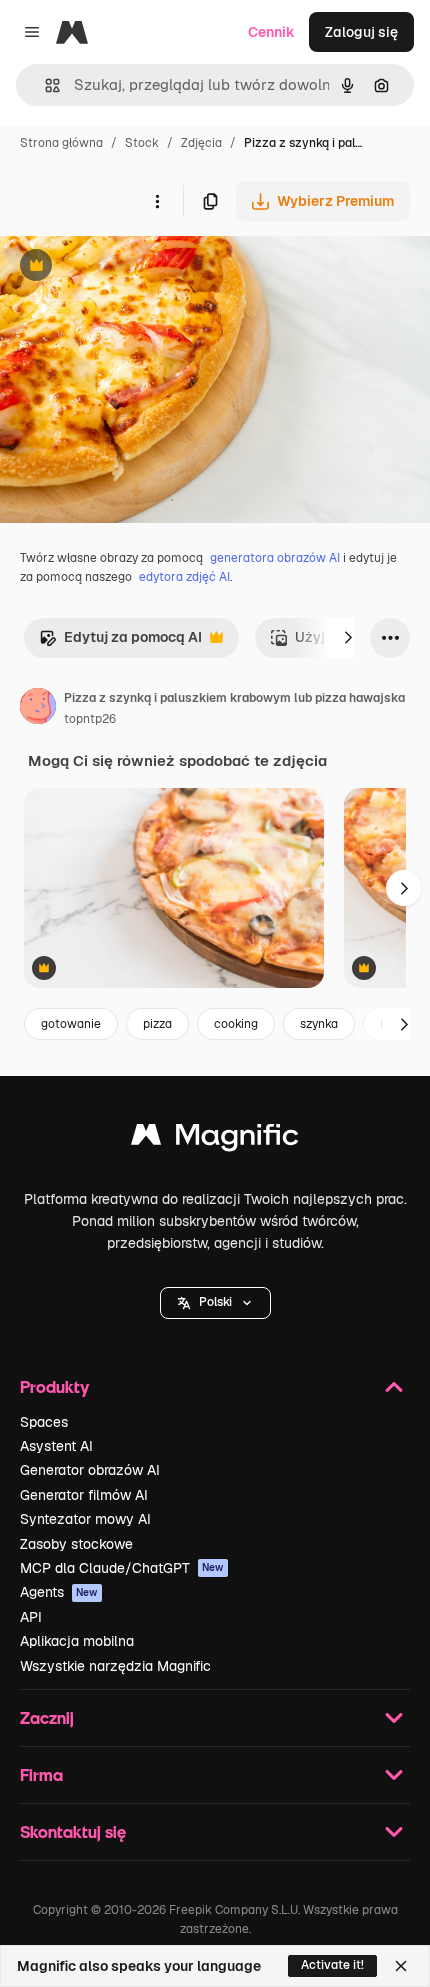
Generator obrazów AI (90, 1470)
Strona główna (61, 143)
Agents (59, 1592)
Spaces (44, 1422)
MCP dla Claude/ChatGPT (122, 1568)
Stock (142, 143)
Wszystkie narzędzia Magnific (115, 1666)
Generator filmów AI (84, 1495)
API (31, 1617)
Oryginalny (138, 267)
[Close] (401, 1966)
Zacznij (47, 1717)
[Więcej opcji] (157, 201)
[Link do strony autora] (38, 709)
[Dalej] (348, 638)
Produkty (54, 1386)
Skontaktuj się (73, 1831)
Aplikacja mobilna (77, 1641)
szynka (319, 1024)
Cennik (271, 32)
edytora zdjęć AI (184, 577)
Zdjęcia (201, 143)
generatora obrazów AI (275, 558)
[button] (215, 1303)
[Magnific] (215, 1139)
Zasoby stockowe (76, 1544)
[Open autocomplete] (44, 85)
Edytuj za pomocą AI (120, 642)
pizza (157, 1024)
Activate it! (332, 1965)
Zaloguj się (361, 32)
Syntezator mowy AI (85, 1519)
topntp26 (90, 719)
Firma (41, 1774)
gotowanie (71, 1024)
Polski (215, 1302)
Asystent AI (56, 1446)
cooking (236, 1024)
